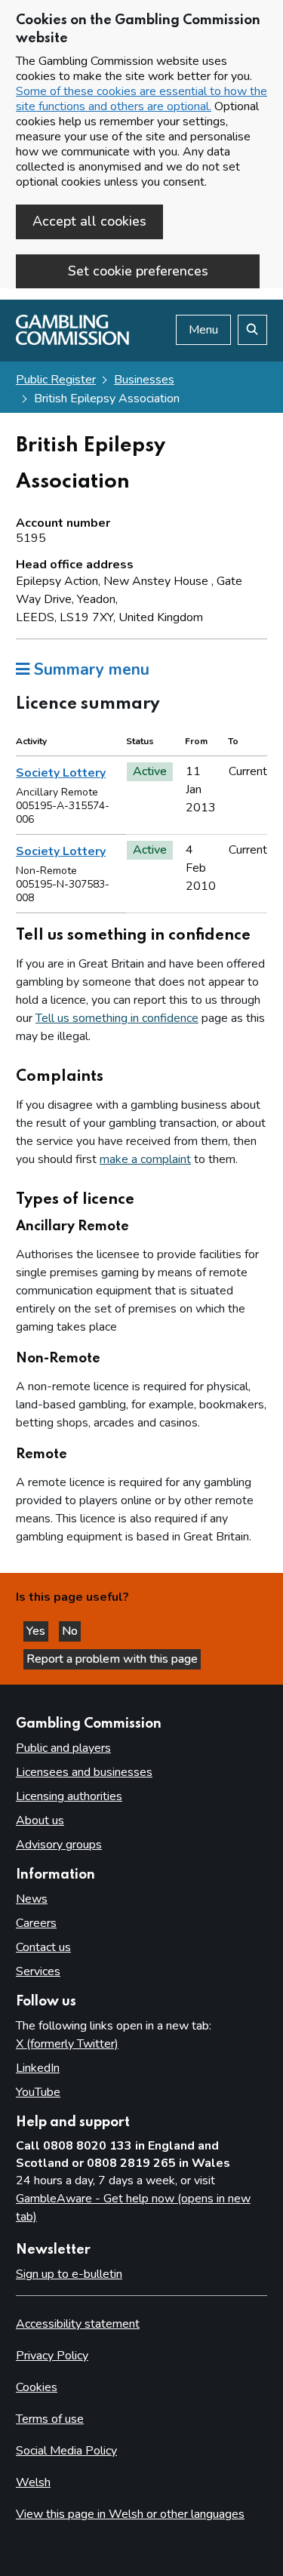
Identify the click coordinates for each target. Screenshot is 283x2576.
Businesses (144, 380)
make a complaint (145, 1159)
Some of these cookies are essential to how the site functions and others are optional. (141, 99)
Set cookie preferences (138, 271)
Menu (203, 330)
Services (38, 1971)
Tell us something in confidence (117, 1018)
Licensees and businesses (84, 1772)
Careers (36, 1923)
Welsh (33, 2482)
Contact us (43, 1947)
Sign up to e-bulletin (69, 2274)
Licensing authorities (69, 1796)
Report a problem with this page (112, 1659)
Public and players (63, 1748)
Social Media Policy (66, 2451)
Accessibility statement (78, 2324)
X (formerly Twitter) (67, 2044)
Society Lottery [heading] (61, 773)
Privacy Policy (52, 2356)
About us (40, 1820)
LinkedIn (38, 2068)
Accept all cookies (89, 221)
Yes (37, 1631)
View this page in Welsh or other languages (130, 2514)
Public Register (56, 380)
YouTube (38, 2092)
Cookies (37, 2387)
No (71, 1631)
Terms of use (50, 2419)
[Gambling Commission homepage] (72, 341)
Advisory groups (59, 1845)
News (32, 1899)
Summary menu (89, 669)
